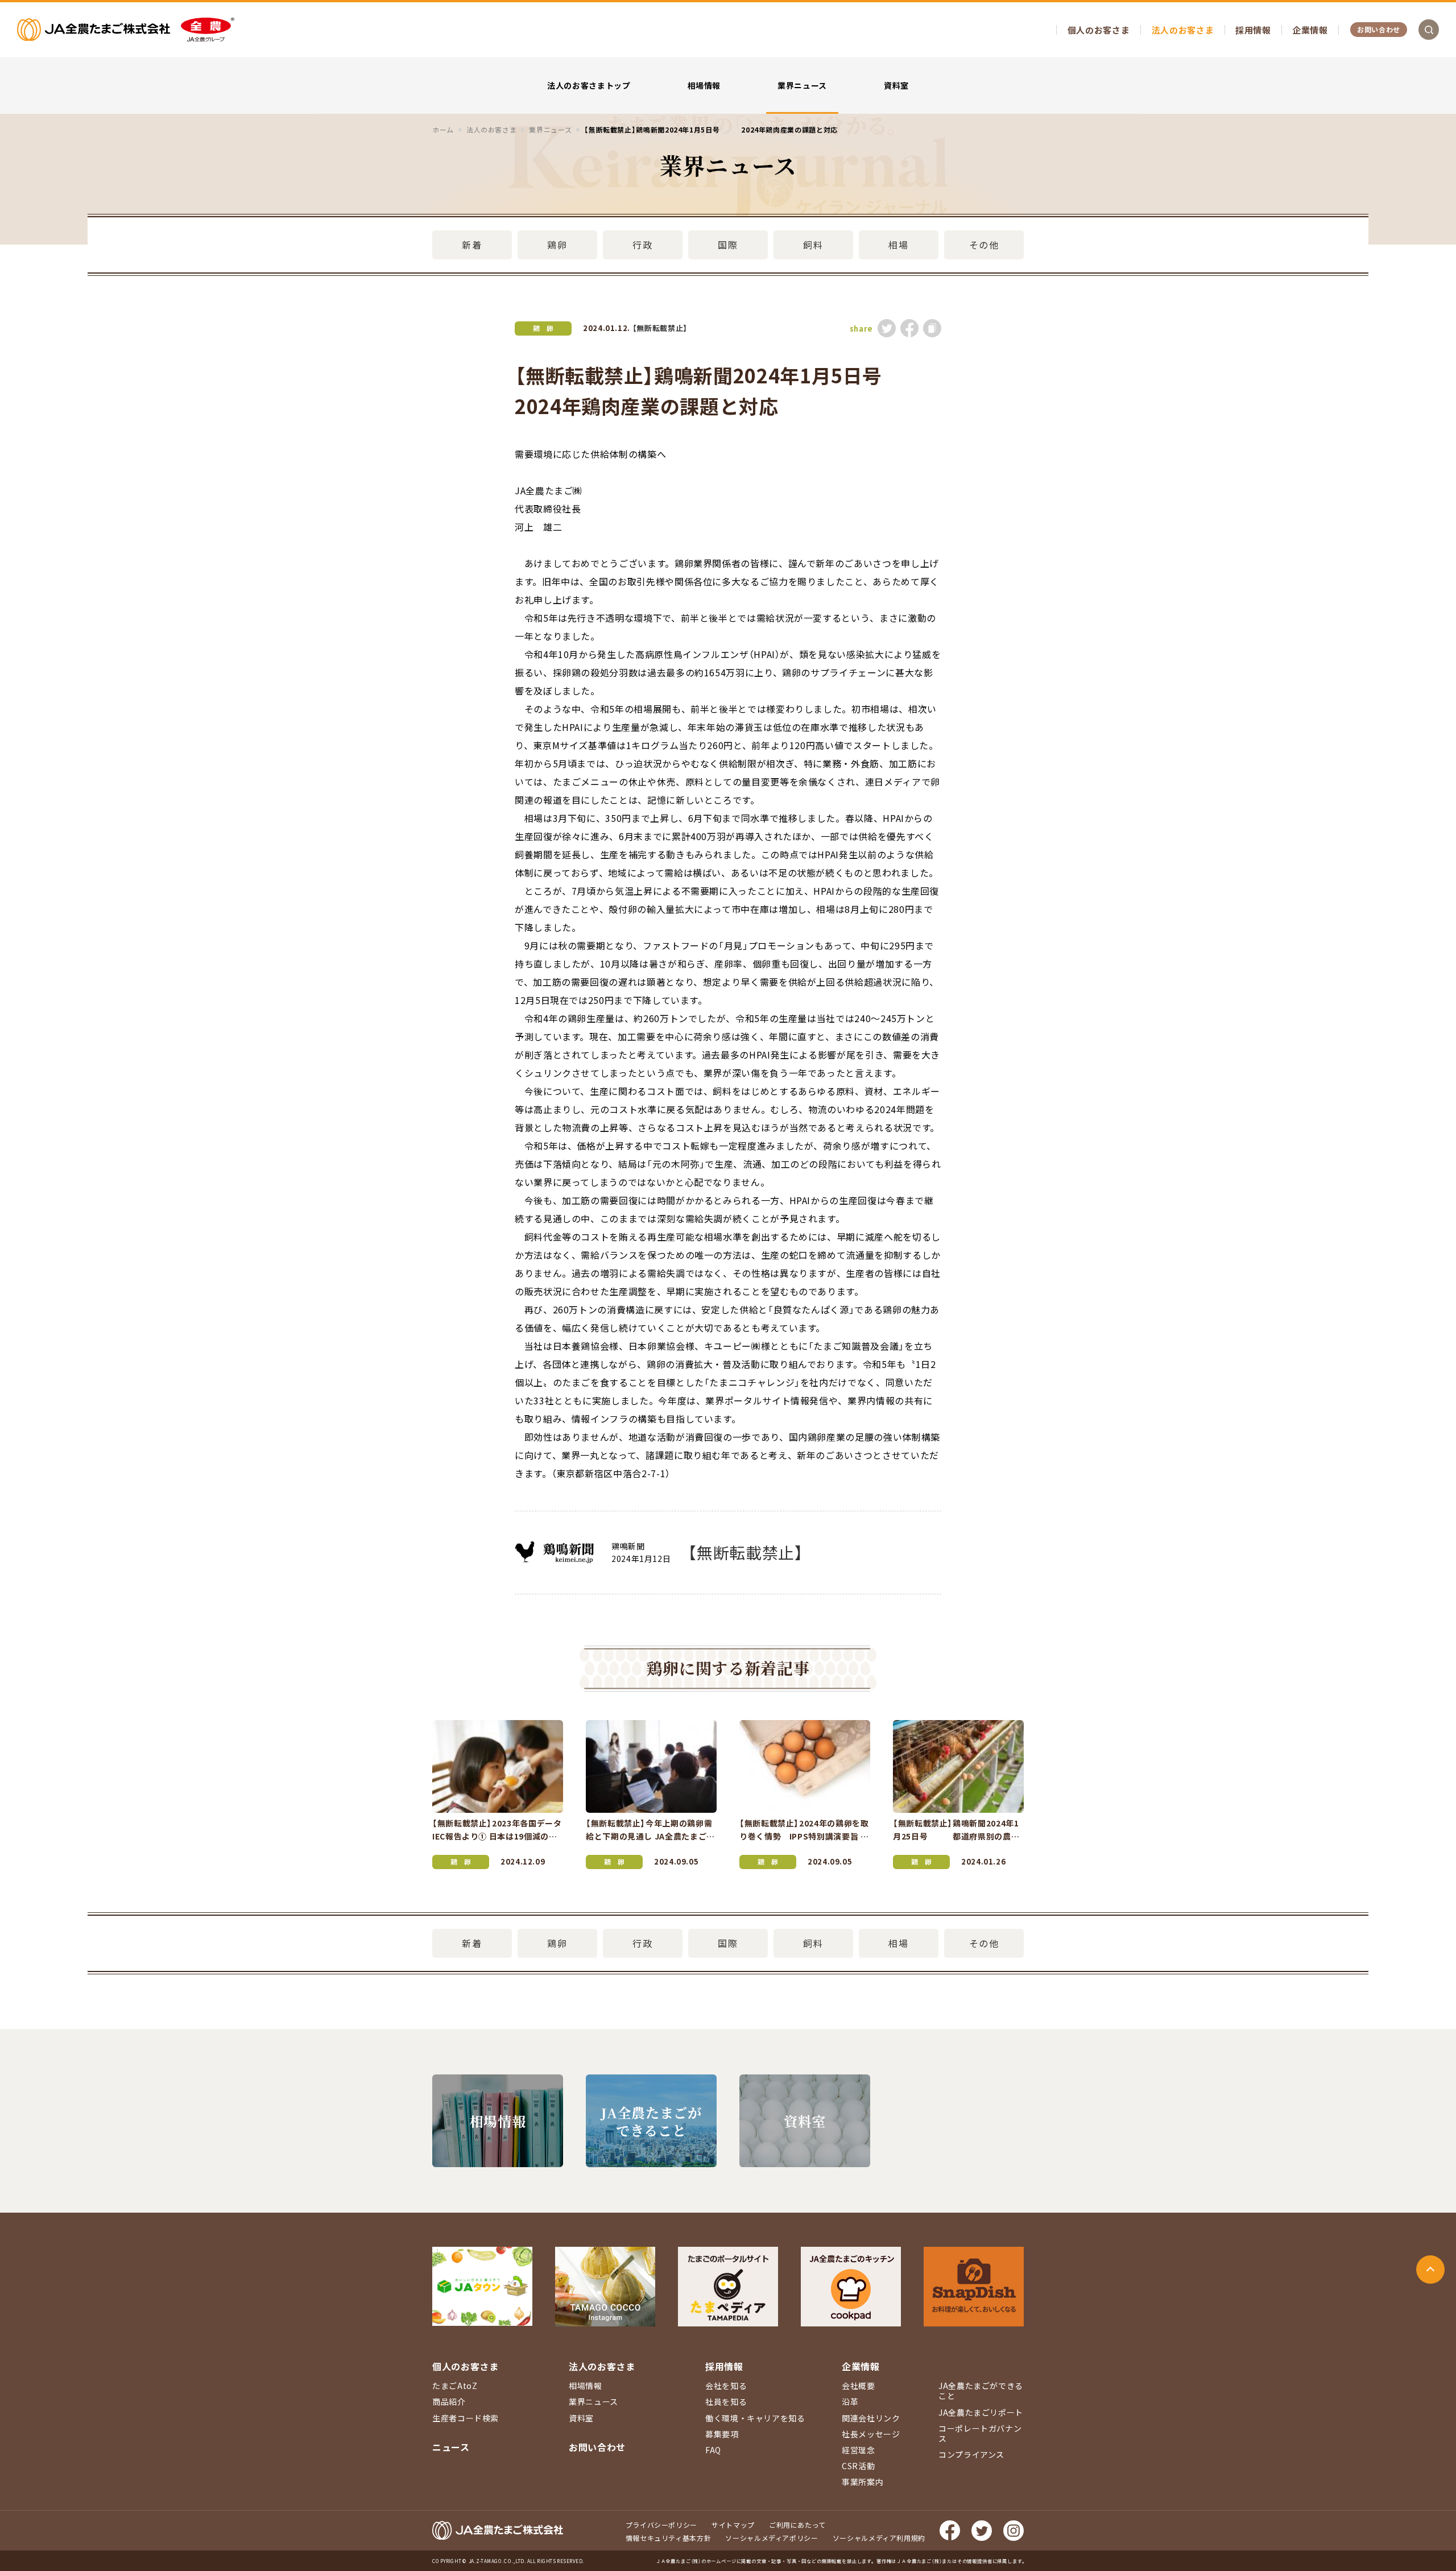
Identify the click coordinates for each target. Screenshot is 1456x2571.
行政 (642, 245)
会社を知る (726, 2386)
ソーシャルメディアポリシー (772, 2538)
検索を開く (1429, 30)
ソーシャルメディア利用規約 (879, 2538)
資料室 (896, 85)
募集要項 (722, 2434)
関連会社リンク (871, 2418)
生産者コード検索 (466, 2418)
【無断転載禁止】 (660, 328)
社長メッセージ (871, 2434)
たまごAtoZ (455, 2386)
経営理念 (859, 2450)
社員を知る (726, 2401)
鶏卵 (557, 245)
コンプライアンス (971, 2454)
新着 (472, 245)
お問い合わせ (1379, 29)
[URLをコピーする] (932, 328)
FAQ (713, 2450)
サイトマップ (733, 2525)
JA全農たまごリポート (981, 2412)
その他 (984, 245)
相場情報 (704, 85)
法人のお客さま (1183, 30)
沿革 (850, 2401)
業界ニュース (802, 85)
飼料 (813, 245)
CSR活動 (858, 2466)
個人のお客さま (1099, 30)
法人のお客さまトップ (589, 85)
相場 (898, 245)
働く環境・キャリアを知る (755, 2418)
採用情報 (1253, 30)
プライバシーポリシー (661, 2525)
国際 (728, 245)
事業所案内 (863, 2482)
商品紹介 (449, 2401)
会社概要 (859, 2386)
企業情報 (1310, 30)
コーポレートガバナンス (980, 2433)
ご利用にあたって (797, 2525)
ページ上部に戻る (1430, 2270)
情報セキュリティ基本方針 (669, 2538)
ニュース (451, 2447)
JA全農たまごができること (981, 2391)
